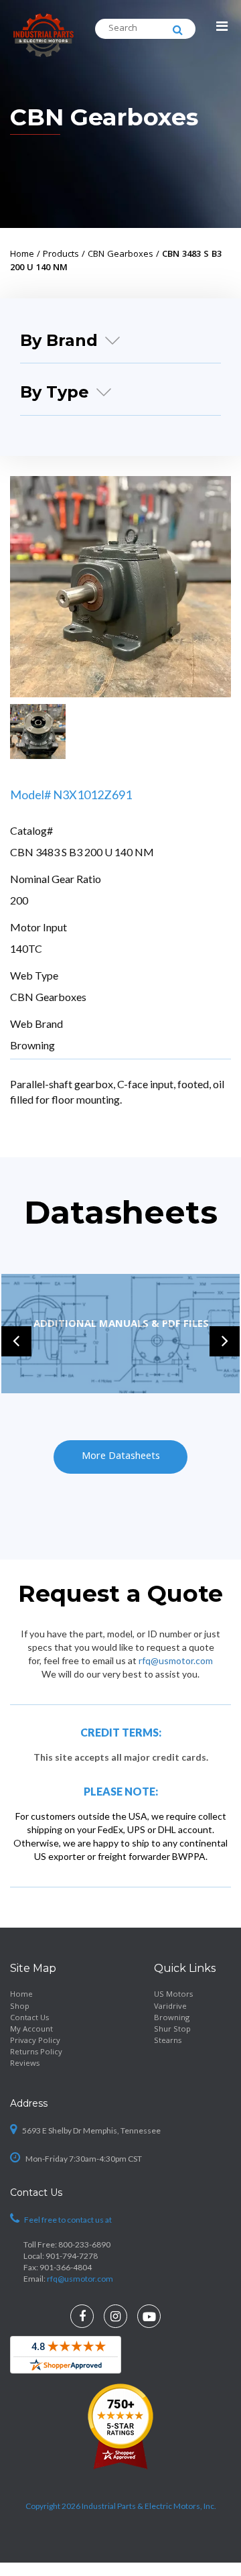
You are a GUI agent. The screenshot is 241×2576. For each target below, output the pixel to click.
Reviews (25, 2064)
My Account (31, 2030)
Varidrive (170, 2007)
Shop (20, 2007)
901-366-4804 (66, 2267)
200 (19, 900)
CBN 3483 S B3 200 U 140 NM (82, 852)
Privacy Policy (35, 2041)
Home (21, 1995)
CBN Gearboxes (104, 117)
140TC (26, 948)
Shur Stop (172, 2030)
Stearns (168, 2041)
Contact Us (29, 2018)
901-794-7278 (72, 2256)
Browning (32, 1045)
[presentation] (16, 1341)
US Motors (173, 1995)
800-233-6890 (84, 2244)
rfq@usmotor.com (176, 1660)
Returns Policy (36, 2053)
